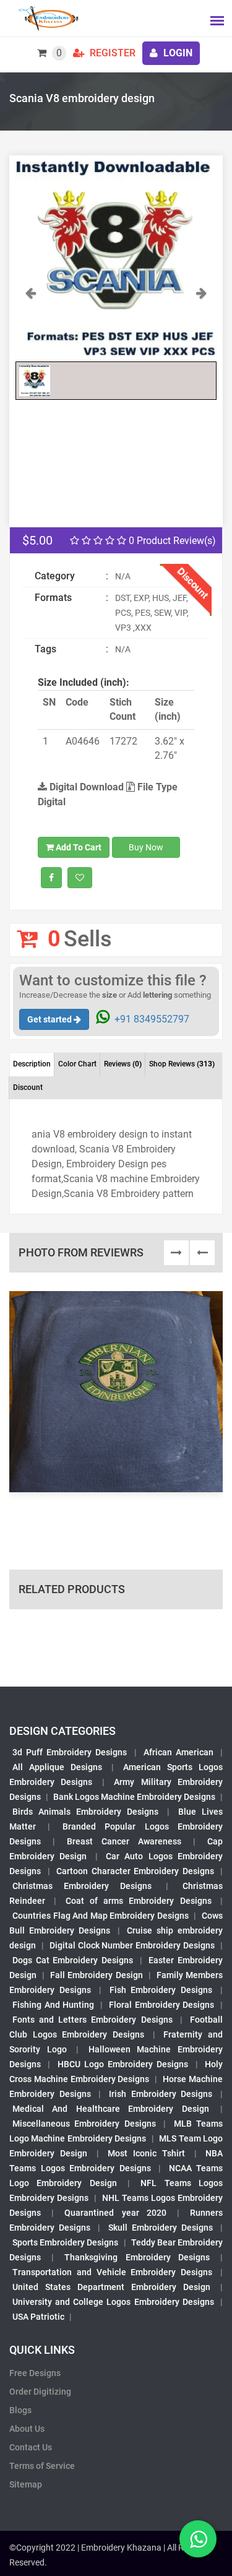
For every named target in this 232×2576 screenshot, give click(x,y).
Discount (28, 1087)
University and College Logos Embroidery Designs (113, 2302)
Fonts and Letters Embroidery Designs (92, 2020)
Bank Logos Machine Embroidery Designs (134, 1797)
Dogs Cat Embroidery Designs (73, 1960)
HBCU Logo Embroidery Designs (123, 2064)
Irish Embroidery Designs (161, 2094)
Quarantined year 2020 (115, 2213)
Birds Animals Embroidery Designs (85, 1812)
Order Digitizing (40, 2392)
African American (178, 1752)
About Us (27, 2429)
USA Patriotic (38, 2317)
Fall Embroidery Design (96, 1975)
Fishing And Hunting (53, 2005)
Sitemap (26, 2484)
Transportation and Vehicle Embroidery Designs (112, 2272)
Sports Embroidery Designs (65, 2242)
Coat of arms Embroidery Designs (139, 1901)
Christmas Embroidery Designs (82, 1886)
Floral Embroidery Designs (161, 2005)
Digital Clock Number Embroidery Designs (132, 1945)
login (177, 53)
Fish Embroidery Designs (161, 1990)
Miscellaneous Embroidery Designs (84, 2124)
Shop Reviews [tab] (182, 1064)
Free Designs (35, 2373)
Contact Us (31, 2447)
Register (111, 53)
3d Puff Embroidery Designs (70, 1752)
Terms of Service (42, 2466)
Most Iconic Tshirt (147, 2153)
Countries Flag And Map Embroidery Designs (101, 1916)
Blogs (20, 2410)
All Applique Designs (57, 1767)
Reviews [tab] (123, 1064)
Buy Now (146, 847)
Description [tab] (32, 1064)
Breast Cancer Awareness (124, 1841)
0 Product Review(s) (171, 541)
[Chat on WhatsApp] (198, 2539)
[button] (31, 320)
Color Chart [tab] (77, 1064)
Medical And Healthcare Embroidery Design (111, 2109)
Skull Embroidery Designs (161, 2228)
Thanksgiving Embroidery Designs (137, 2257)
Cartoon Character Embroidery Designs (135, 1871)
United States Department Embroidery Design (111, 2287)
